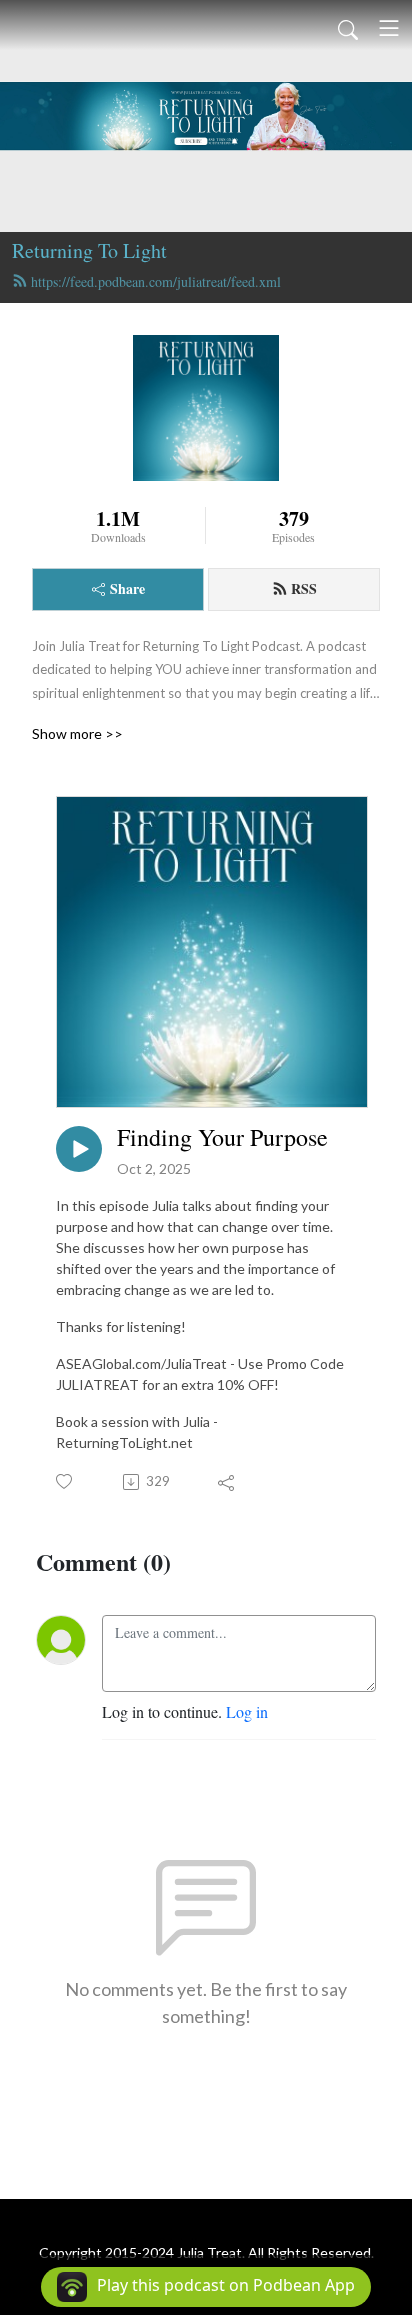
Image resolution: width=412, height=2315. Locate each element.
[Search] (348, 28)
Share (127, 588)
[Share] (227, 1482)
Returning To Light (89, 250)
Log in (247, 1711)
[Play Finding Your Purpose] (79, 1149)
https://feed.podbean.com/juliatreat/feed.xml (156, 281)
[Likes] (65, 1481)
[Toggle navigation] (389, 28)
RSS (304, 588)
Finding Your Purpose (222, 1137)
